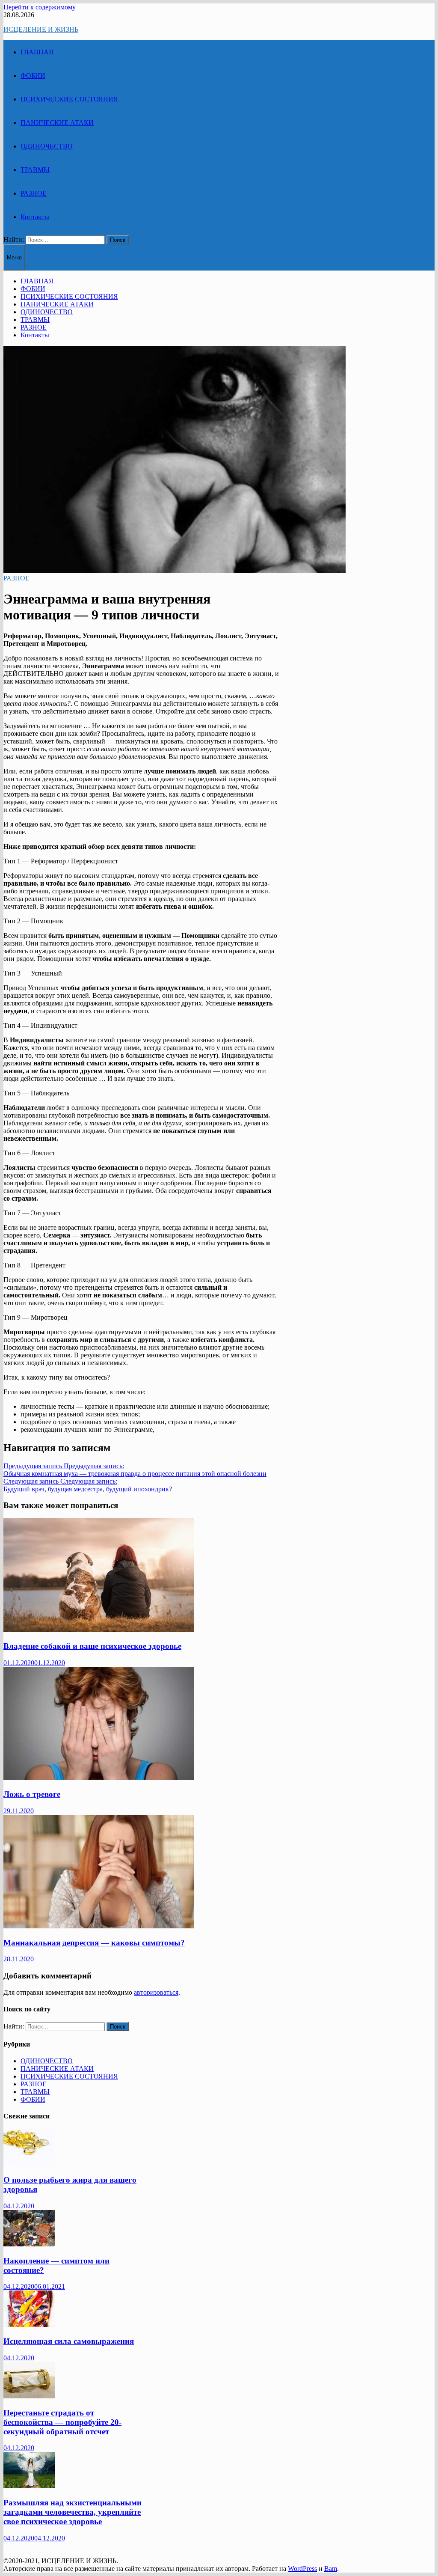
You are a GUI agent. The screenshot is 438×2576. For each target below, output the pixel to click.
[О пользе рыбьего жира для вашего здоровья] (29, 2163)
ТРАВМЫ (35, 170)
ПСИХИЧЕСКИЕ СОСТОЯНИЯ (69, 99)
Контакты (35, 217)
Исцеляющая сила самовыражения (69, 2341)
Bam (331, 2569)
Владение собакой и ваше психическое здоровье (92, 1646)
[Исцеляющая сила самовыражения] (29, 2325)
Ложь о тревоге (32, 1794)
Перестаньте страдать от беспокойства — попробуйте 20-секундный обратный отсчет (62, 2422)
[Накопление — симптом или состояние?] (29, 2244)
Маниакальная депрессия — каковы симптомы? (94, 1943)
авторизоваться (156, 1992)
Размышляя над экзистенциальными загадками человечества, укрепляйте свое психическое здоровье (73, 2512)
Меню (14, 257)
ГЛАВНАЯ (37, 52)
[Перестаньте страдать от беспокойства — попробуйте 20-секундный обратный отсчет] (29, 2396)
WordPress (302, 2569)
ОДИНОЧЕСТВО (47, 146)
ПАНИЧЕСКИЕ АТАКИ (57, 123)
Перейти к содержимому (40, 7)
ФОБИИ (33, 76)
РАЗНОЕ (34, 193)
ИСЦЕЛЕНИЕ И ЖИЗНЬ (41, 29)
